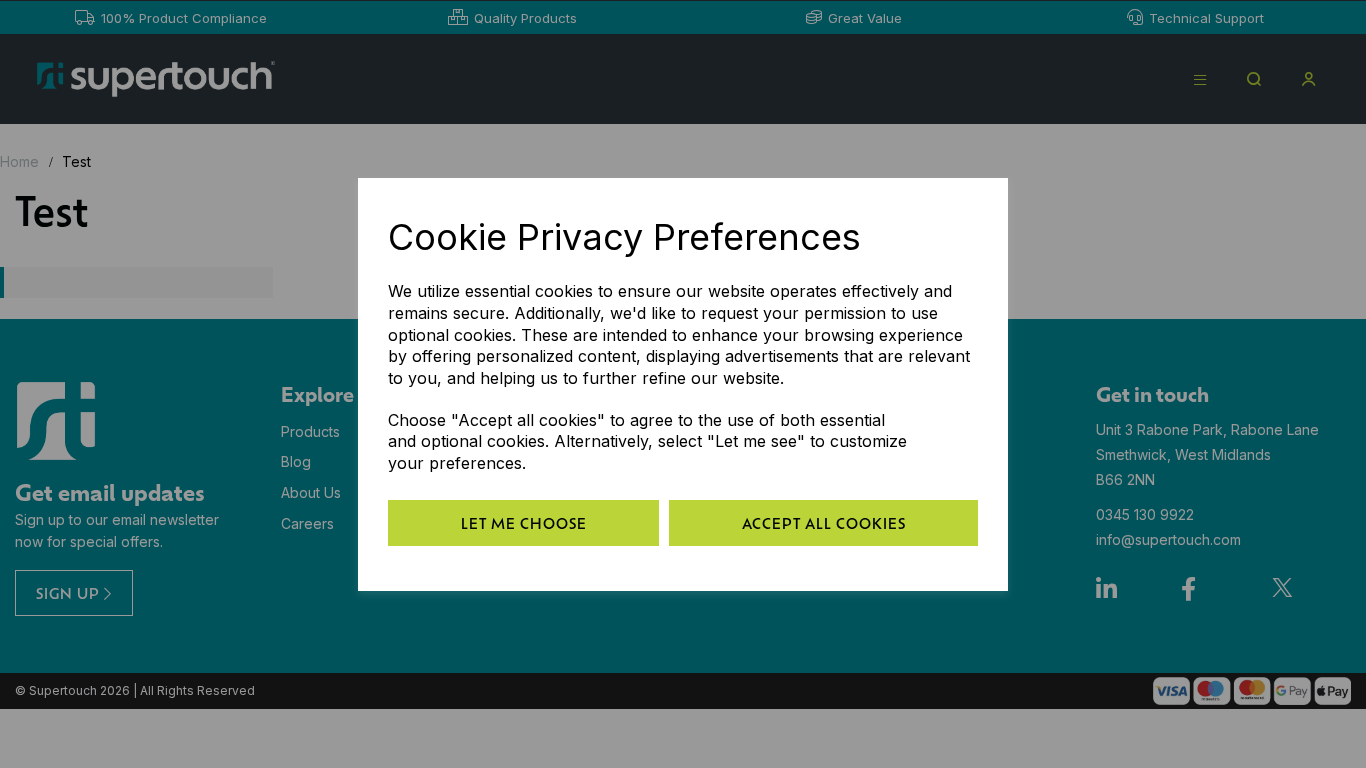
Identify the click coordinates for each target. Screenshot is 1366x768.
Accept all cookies (824, 523)
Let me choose (524, 523)
